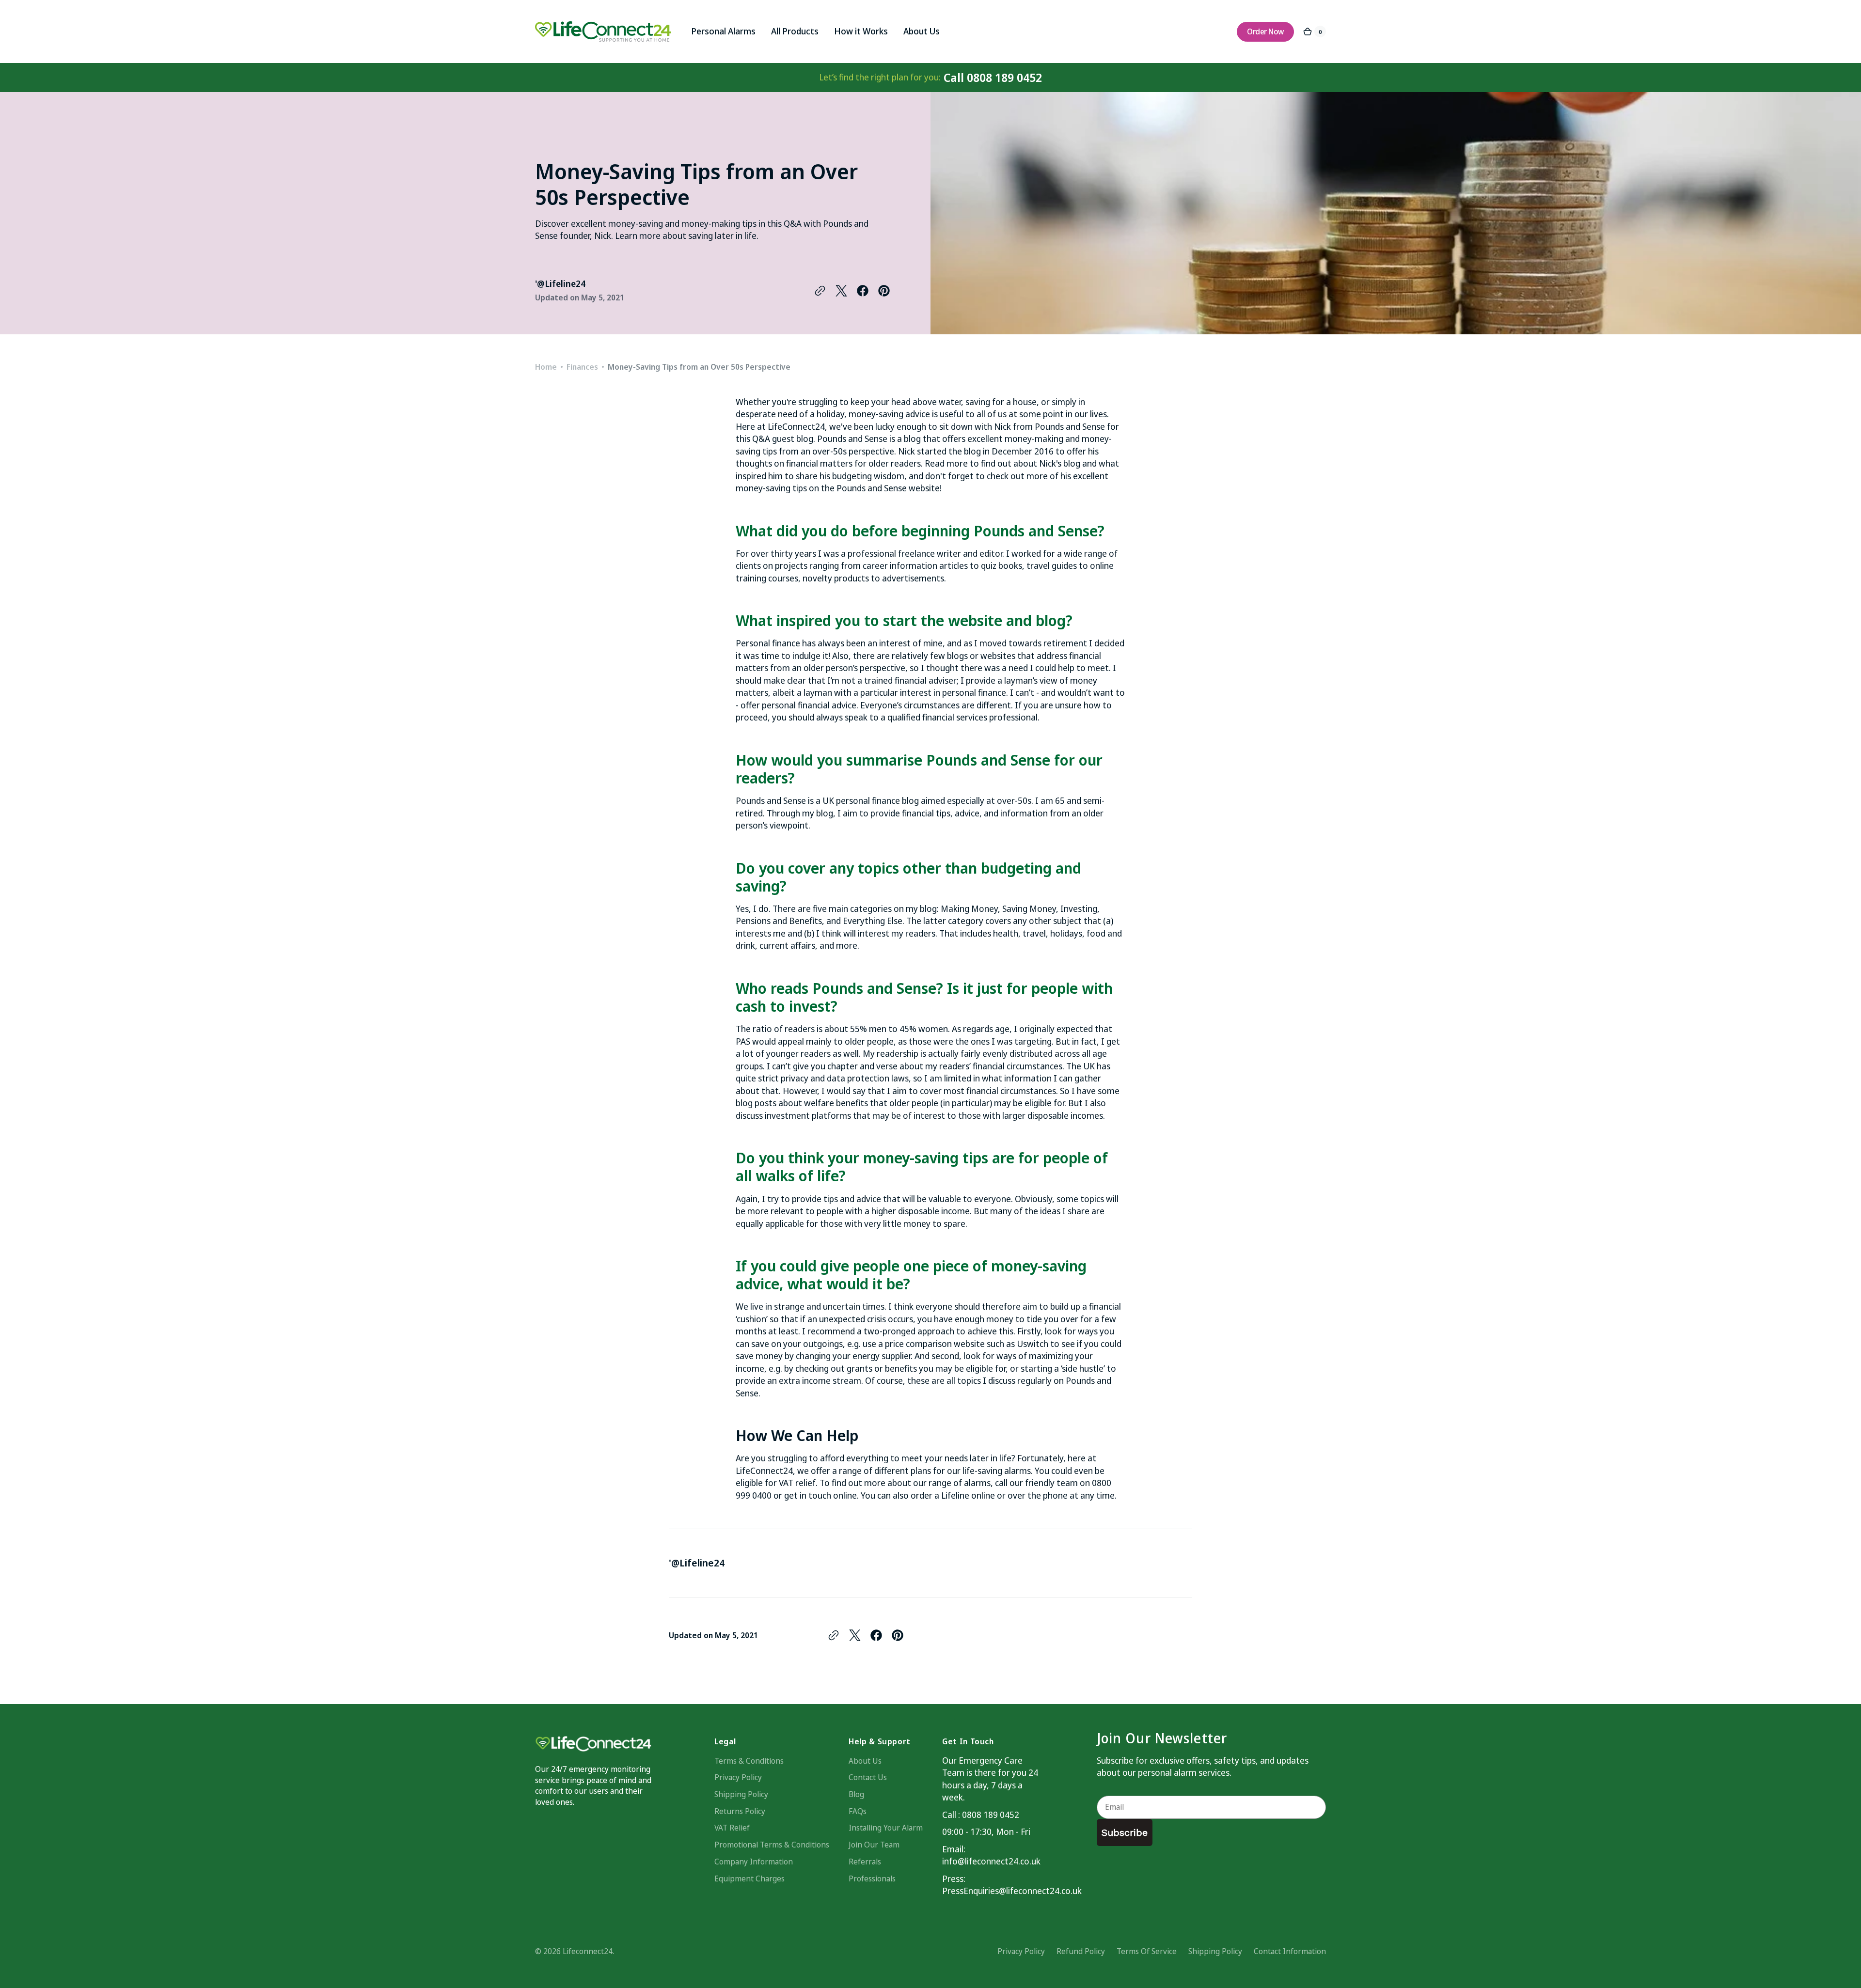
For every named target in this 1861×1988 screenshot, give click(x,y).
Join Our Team (874, 1845)
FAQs (858, 1811)
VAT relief (797, 1483)
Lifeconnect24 (588, 1951)
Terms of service (1147, 1951)
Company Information (754, 1862)
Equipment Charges (749, 1878)
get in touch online (820, 1495)
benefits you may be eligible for (945, 1368)
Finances (582, 367)
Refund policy (1081, 1951)
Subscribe (1125, 1832)
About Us (865, 1761)
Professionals (872, 1878)
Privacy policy (1021, 1951)
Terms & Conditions (749, 1761)
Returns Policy (740, 1811)
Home (546, 367)
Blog (856, 1794)
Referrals (865, 1862)
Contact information (1290, 1951)
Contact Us (868, 1777)
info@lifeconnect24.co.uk (991, 1861)
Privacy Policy (738, 1777)
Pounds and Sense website (888, 488)
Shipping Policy (741, 1794)
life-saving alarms (997, 1471)
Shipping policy (1215, 1951)
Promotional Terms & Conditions (772, 1845)
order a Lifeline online (953, 1495)
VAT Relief (732, 1828)
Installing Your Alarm (886, 1828)
